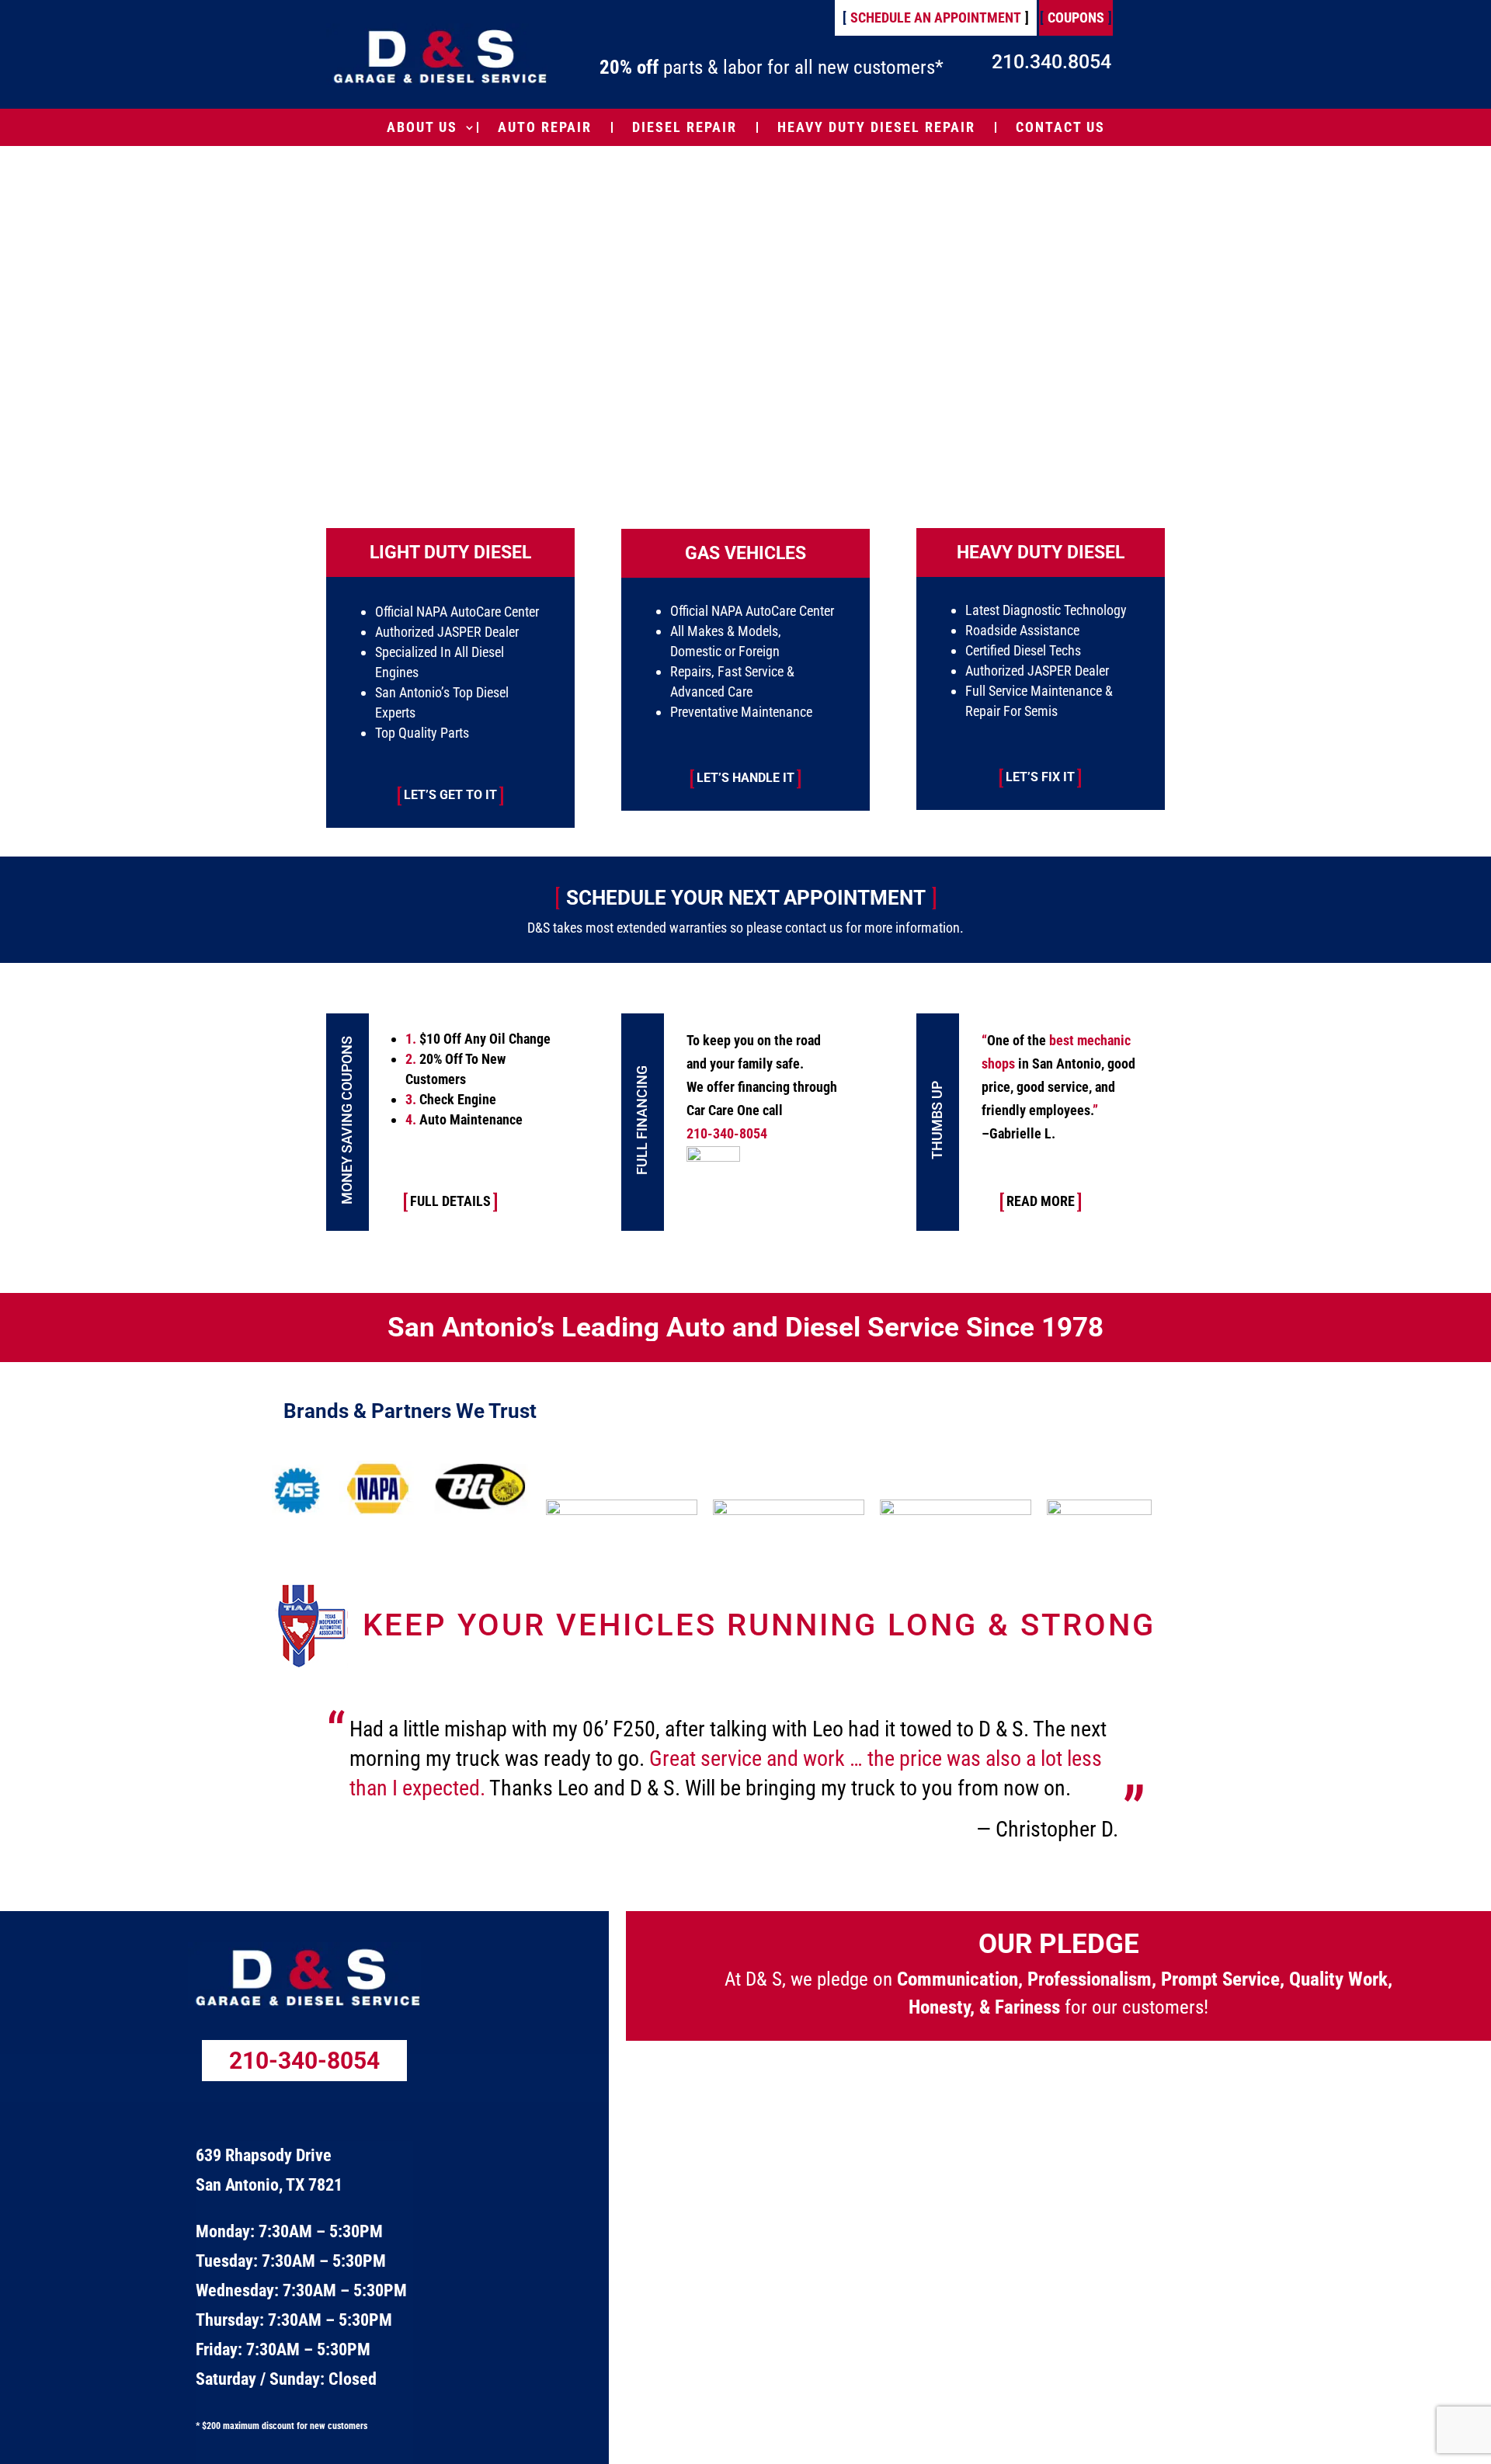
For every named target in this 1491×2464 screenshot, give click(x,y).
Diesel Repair (685, 127)
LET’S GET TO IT (450, 795)
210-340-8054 (304, 2061)
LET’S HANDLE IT (745, 778)
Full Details (450, 1201)
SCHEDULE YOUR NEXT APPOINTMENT (746, 898)
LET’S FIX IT (1040, 777)
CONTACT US (1060, 127)
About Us (422, 127)
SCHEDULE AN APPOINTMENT (936, 17)
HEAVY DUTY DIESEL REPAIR (876, 127)
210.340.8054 (1051, 62)
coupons (1076, 17)
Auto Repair (545, 127)
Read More (1041, 1201)
